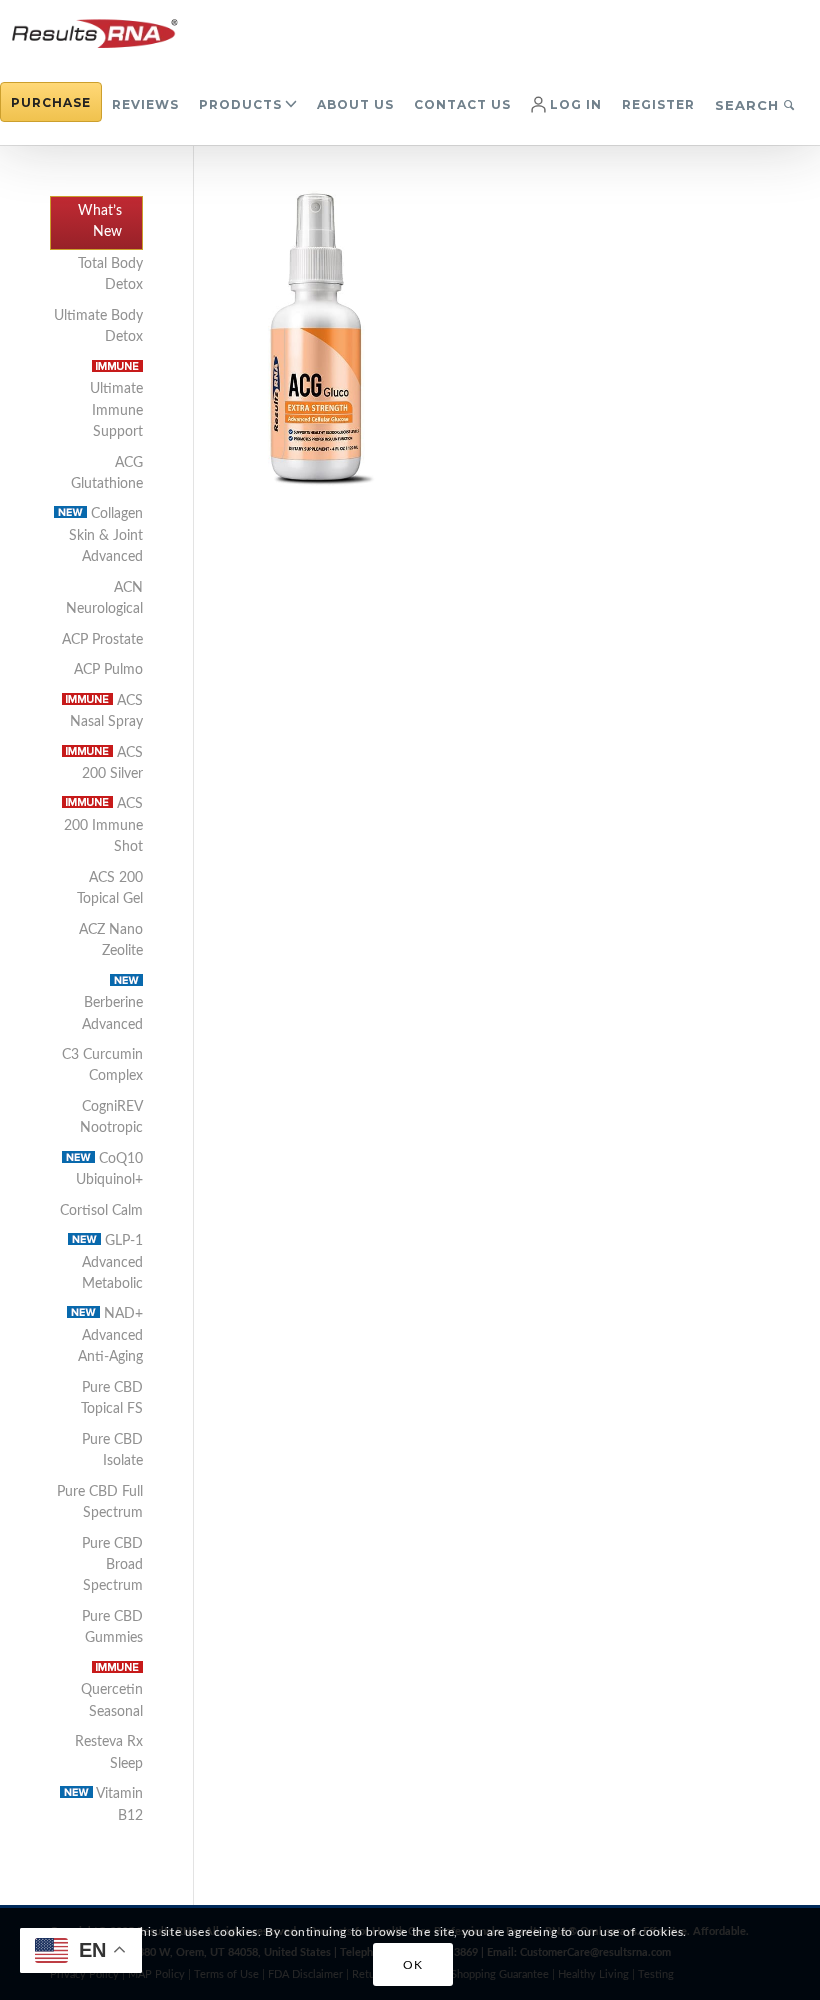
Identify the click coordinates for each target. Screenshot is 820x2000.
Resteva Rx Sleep (109, 1752)
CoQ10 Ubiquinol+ (109, 1169)
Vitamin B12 (118, 1804)
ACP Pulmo (108, 670)
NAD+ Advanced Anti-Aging (110, 1335)
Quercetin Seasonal (112, 1700)
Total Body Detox (110, 274)
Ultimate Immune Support (116, 410)
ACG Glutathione (107, 473)
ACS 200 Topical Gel (110, 888)
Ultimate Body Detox (98, 326)
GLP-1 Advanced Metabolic (112, 1262)
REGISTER (658, 104)
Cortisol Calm (101, 1211)
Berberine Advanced (112, 1013)
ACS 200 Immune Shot (103, 825)
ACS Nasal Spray (106, 711)
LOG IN (574, 104)
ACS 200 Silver (112, 763)
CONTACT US (462, 104)
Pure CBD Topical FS (112, 1398)
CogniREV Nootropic (111, 1117)
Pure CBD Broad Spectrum (112, 1565)
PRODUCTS (240, 104)
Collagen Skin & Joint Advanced (106, 535)
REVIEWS (145, 104)
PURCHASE (51, 102)
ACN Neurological (104, 598)
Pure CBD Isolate (112, 1450)
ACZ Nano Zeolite (111, 940)
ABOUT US (355, 104)
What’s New (100, 221)
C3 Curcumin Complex (102, 1065)
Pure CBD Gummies (112, 1627)
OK (412, 1965)
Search (749, 105)
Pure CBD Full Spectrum (100, 1502)
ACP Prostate (102, 640)
